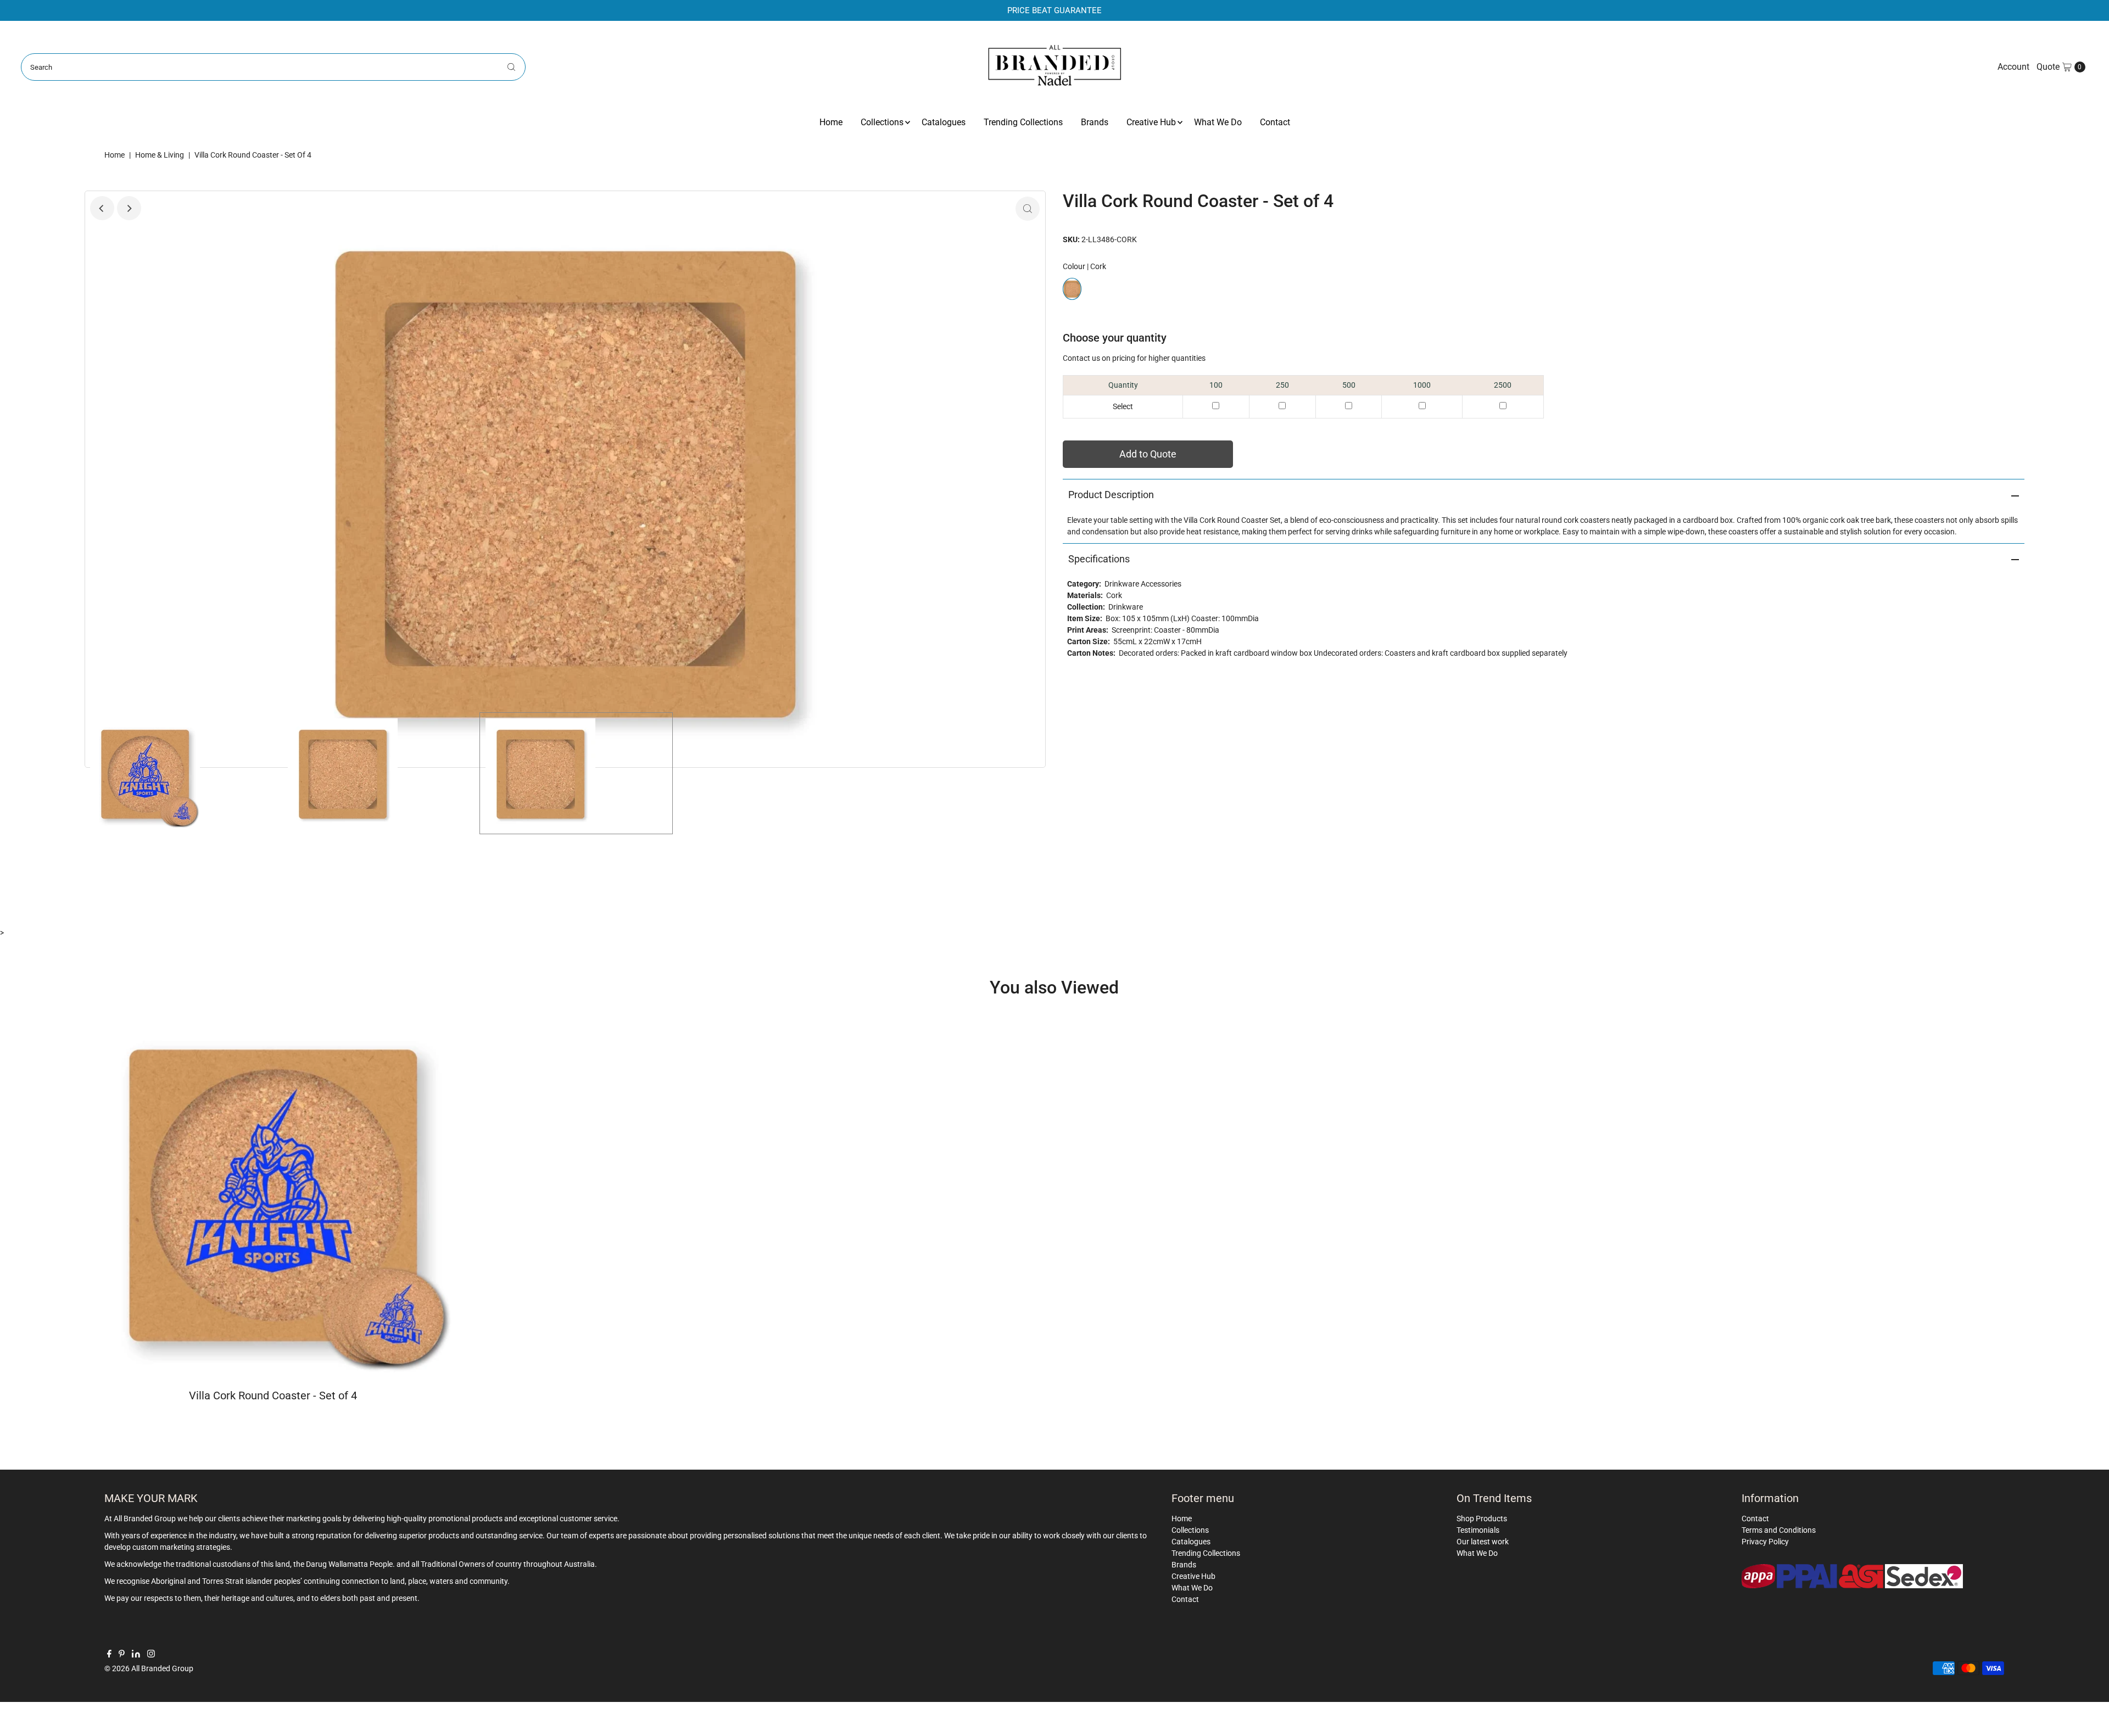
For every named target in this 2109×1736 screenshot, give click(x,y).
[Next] (129, 208)
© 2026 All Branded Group (149, 1668)
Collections (882, 122)
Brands (1095, 122)
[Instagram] (151, 1655)
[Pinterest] (122, 1655)
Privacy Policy (1765, 1542)
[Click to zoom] (1028, 209)
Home (831, 122)
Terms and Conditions (1779, 1530)
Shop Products (1482, 1519)
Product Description (1111, 495)
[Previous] (102, 208)
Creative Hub (1151, 122)
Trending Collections (1023, 122)
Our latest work (1483, 1542)
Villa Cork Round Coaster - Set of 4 (273, 1396)
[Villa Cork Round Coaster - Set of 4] (273, 1192)
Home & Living (160, 155)
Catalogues (944, 122)
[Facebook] (109, 1655)
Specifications (1099, 559)
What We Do (1218, 122)
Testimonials (1478, 1530)
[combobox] (273, 67)
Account (2013, 67)
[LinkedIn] (136, 1655)
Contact (1275, 122)
